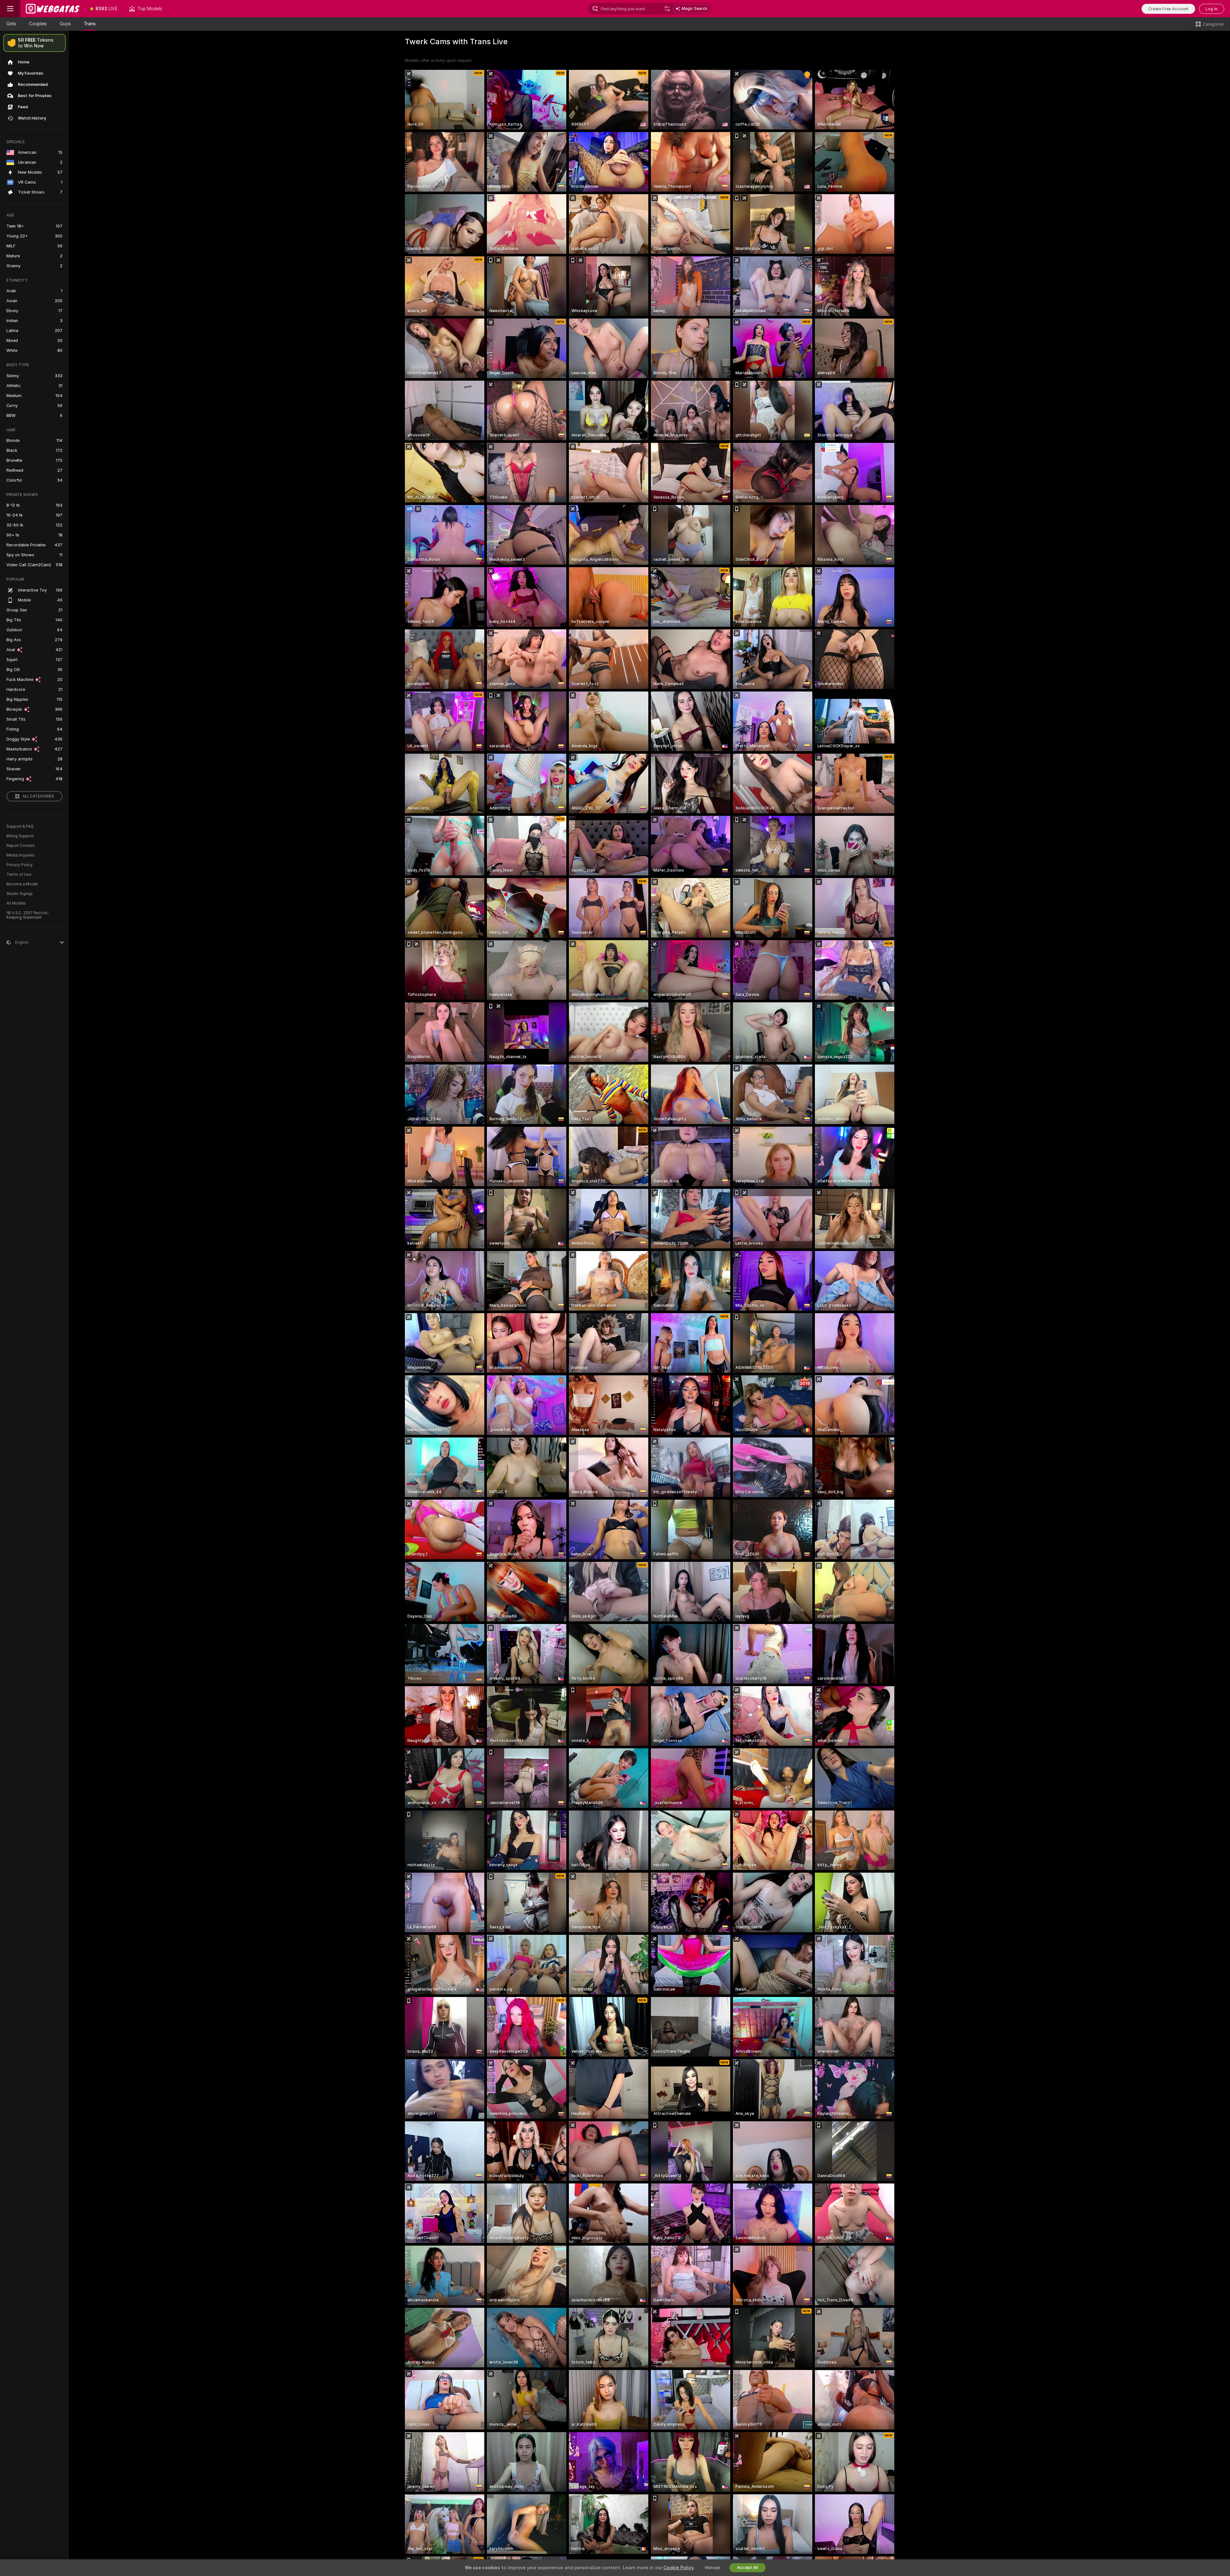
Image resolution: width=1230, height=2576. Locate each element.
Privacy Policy (20, 865)
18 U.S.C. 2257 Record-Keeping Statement (28, 915)
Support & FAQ (20, 826)
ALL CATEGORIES (38, 796)
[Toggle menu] (10, 9)
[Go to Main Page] (53, 9)
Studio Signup (20, 894)
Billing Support (20, 836)
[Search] (667, 9)
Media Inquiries (20, 855)
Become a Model (22, 884)
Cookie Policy (678, 2568)
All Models (16, 903)
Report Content (20, 846)
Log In (1212, 9)
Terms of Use (19, 874)
